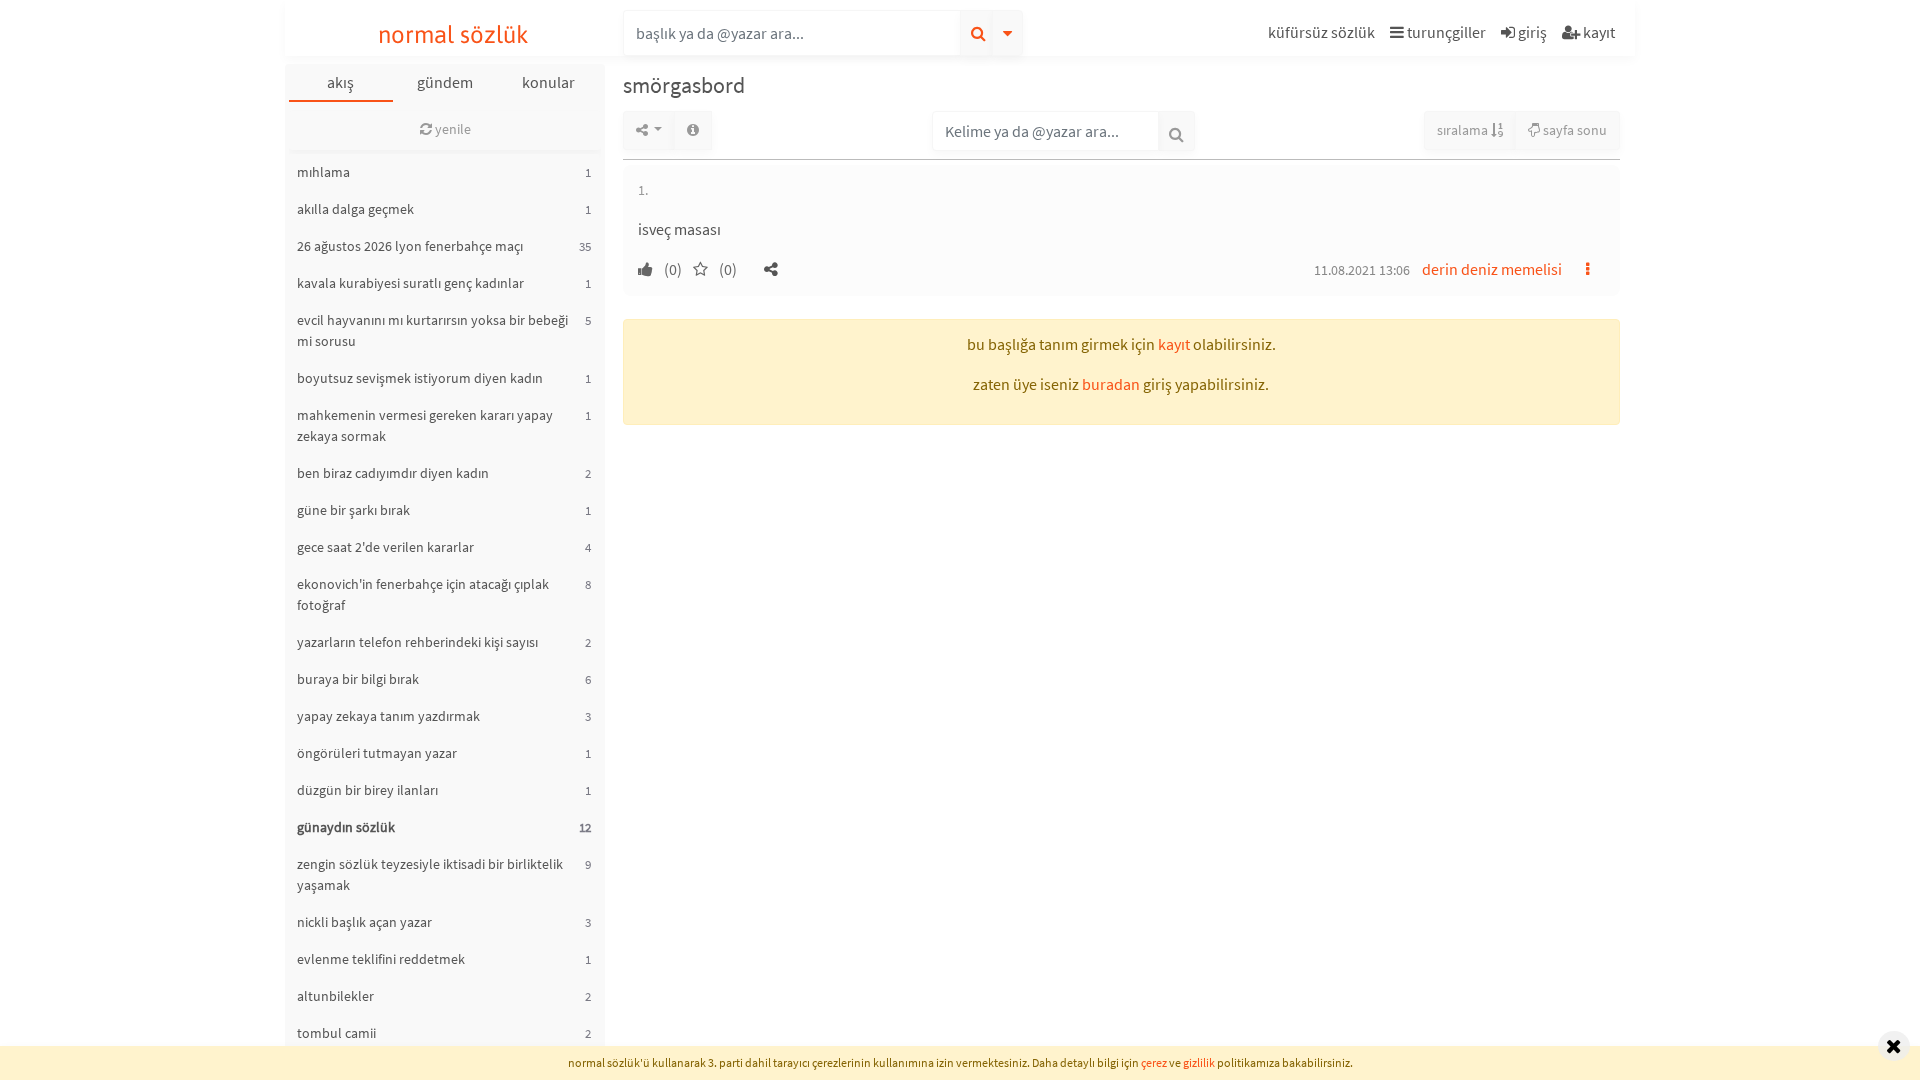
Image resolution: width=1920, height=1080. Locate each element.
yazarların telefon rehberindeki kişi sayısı (417, 642)
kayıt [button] (1174, 344)
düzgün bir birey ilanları (367, 790)
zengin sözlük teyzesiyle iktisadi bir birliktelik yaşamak (430, 874)
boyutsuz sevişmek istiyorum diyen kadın (420, 378)
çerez (1154, 1062)
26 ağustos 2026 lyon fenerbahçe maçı (410, 246)
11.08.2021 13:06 (1362, 270)
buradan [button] (1111, 384)
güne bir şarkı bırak (353, 510)
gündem (445, 82)
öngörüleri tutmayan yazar (377, 753)
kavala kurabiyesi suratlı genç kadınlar (410, 283)
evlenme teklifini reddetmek (381, 959)
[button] (1324, 35)
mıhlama (323, 172)
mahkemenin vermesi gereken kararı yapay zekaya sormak (425, 425)
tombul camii (336, 1033)
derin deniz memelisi (1492, 269)
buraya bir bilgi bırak (358, 679)
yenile (451, 129)
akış (340, 82)
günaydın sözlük (346, 827)
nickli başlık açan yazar (364, 922)
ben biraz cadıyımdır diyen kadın (393, 473)
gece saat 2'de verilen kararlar (385, 547)
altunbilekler (335, 996)
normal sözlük (453, 34)
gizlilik (1199, 1062)
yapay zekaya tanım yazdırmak (388, 716)
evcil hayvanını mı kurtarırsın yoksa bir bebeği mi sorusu (432, 330)
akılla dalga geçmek (355, 209)
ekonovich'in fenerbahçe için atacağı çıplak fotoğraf (423, 594)
